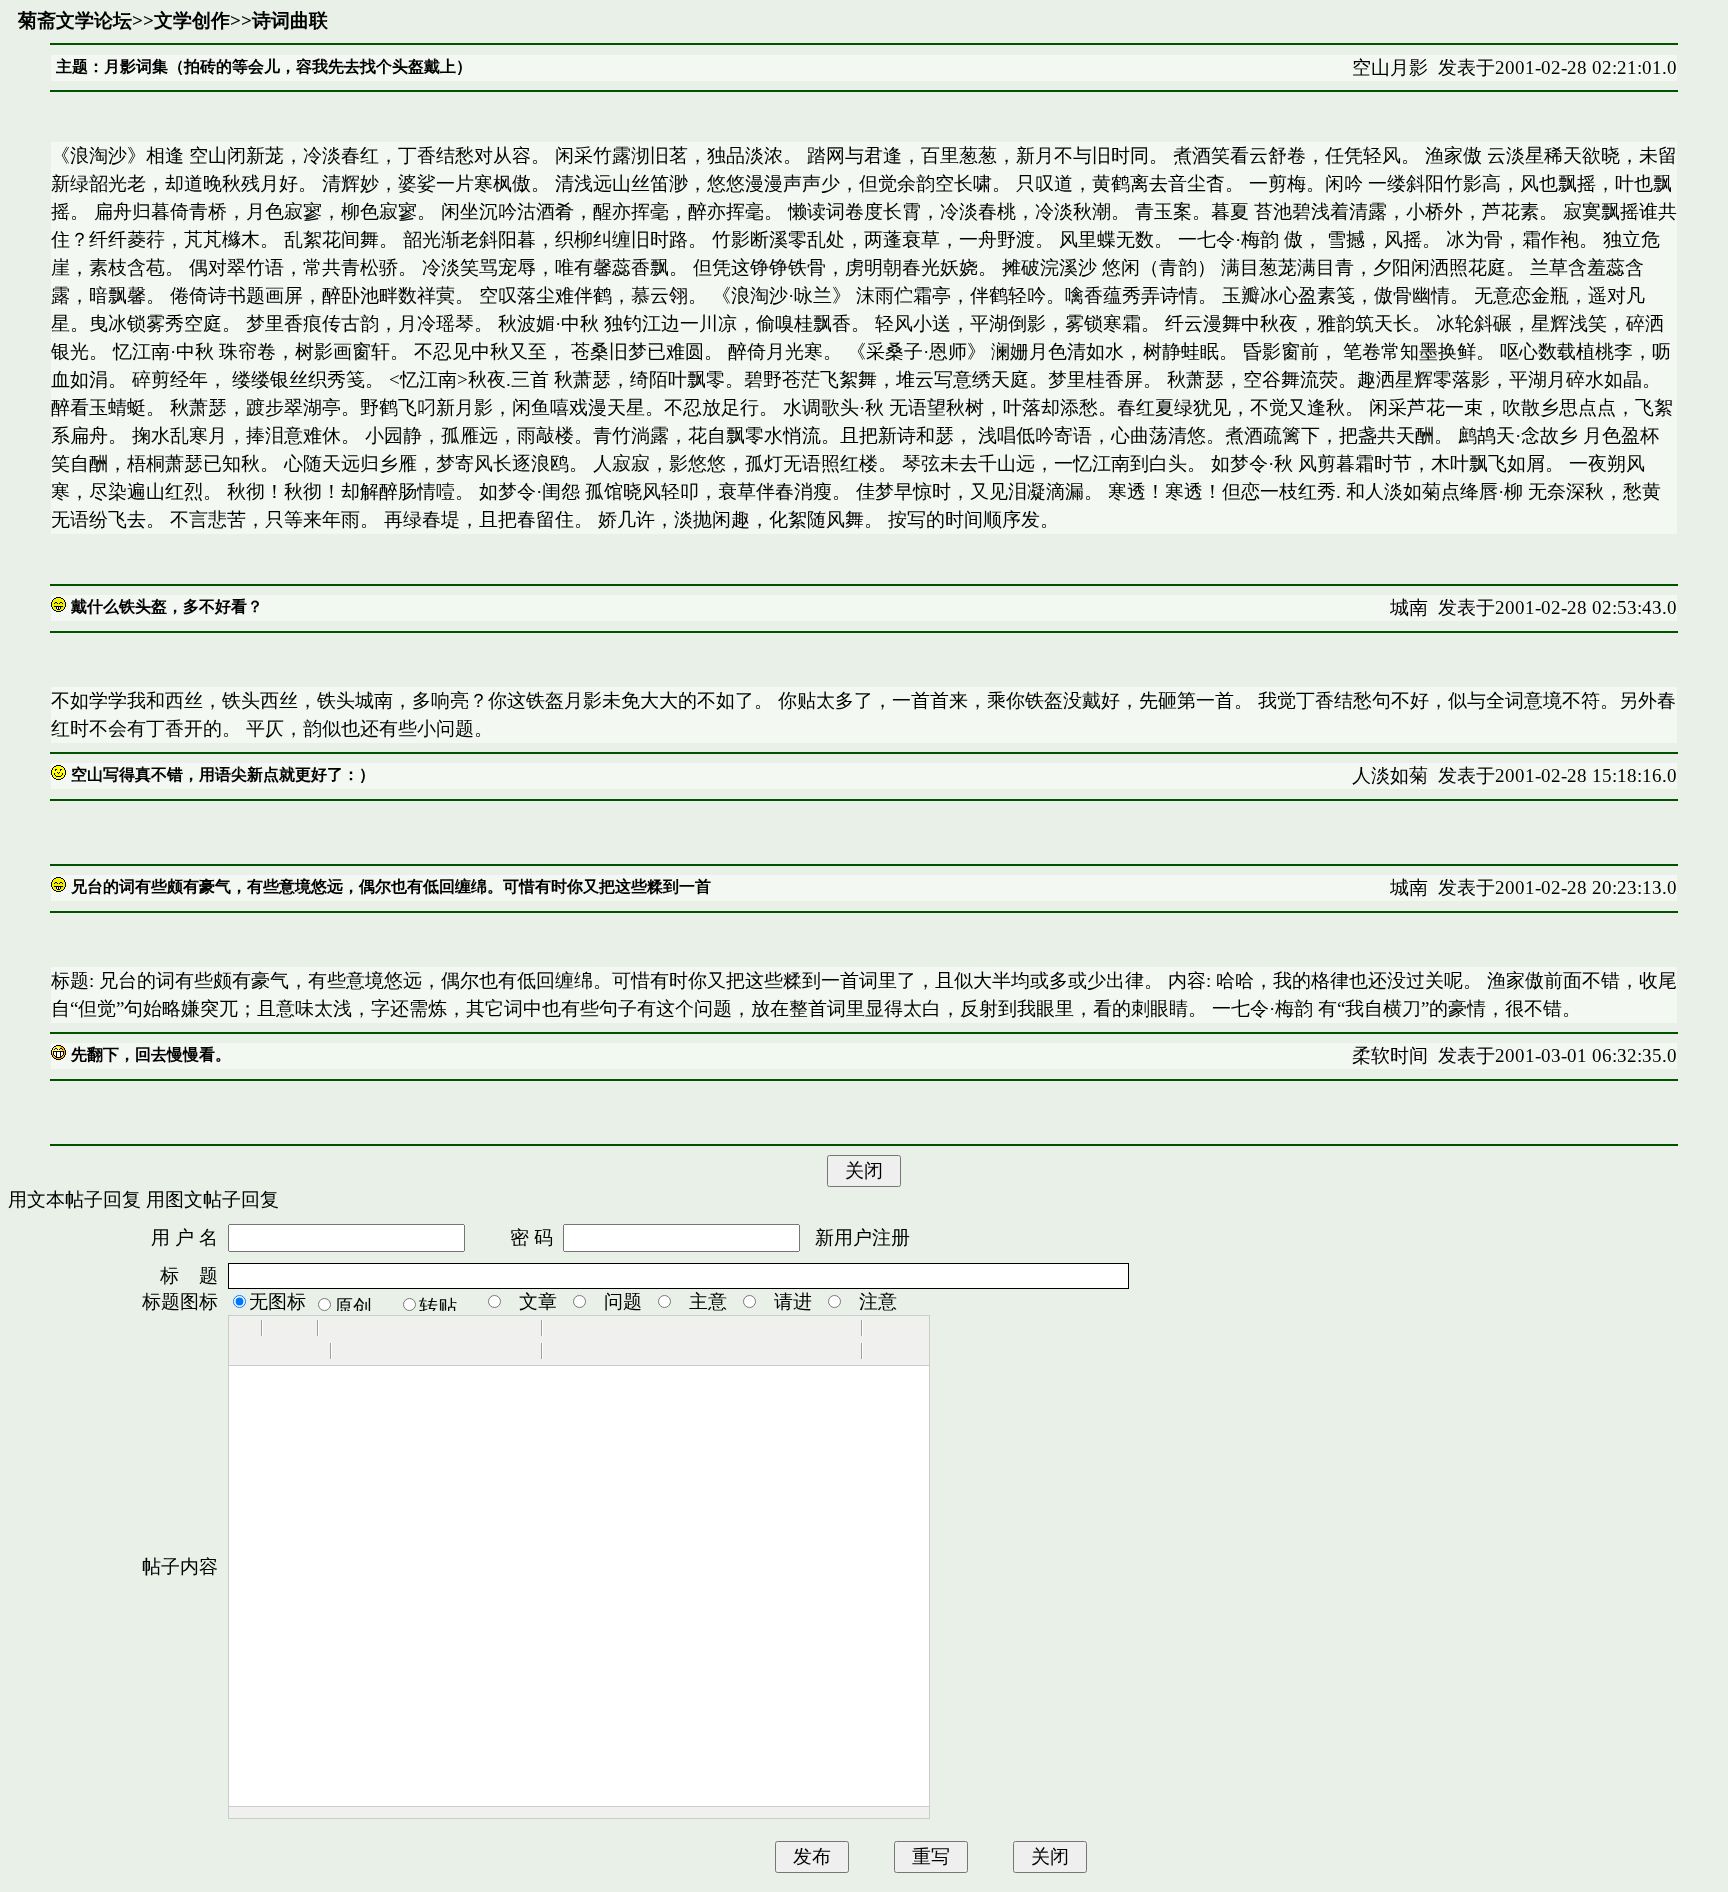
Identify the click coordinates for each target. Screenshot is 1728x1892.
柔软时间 (1390, 1055)
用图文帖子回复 (212, 1199)
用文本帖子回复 (74, 1199)
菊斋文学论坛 (75, 20)
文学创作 (192, 20)
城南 (1409, 607)
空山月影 (1390, 67)
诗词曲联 (290, 20)
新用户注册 (862, 1237)
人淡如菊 (1390, 775)
